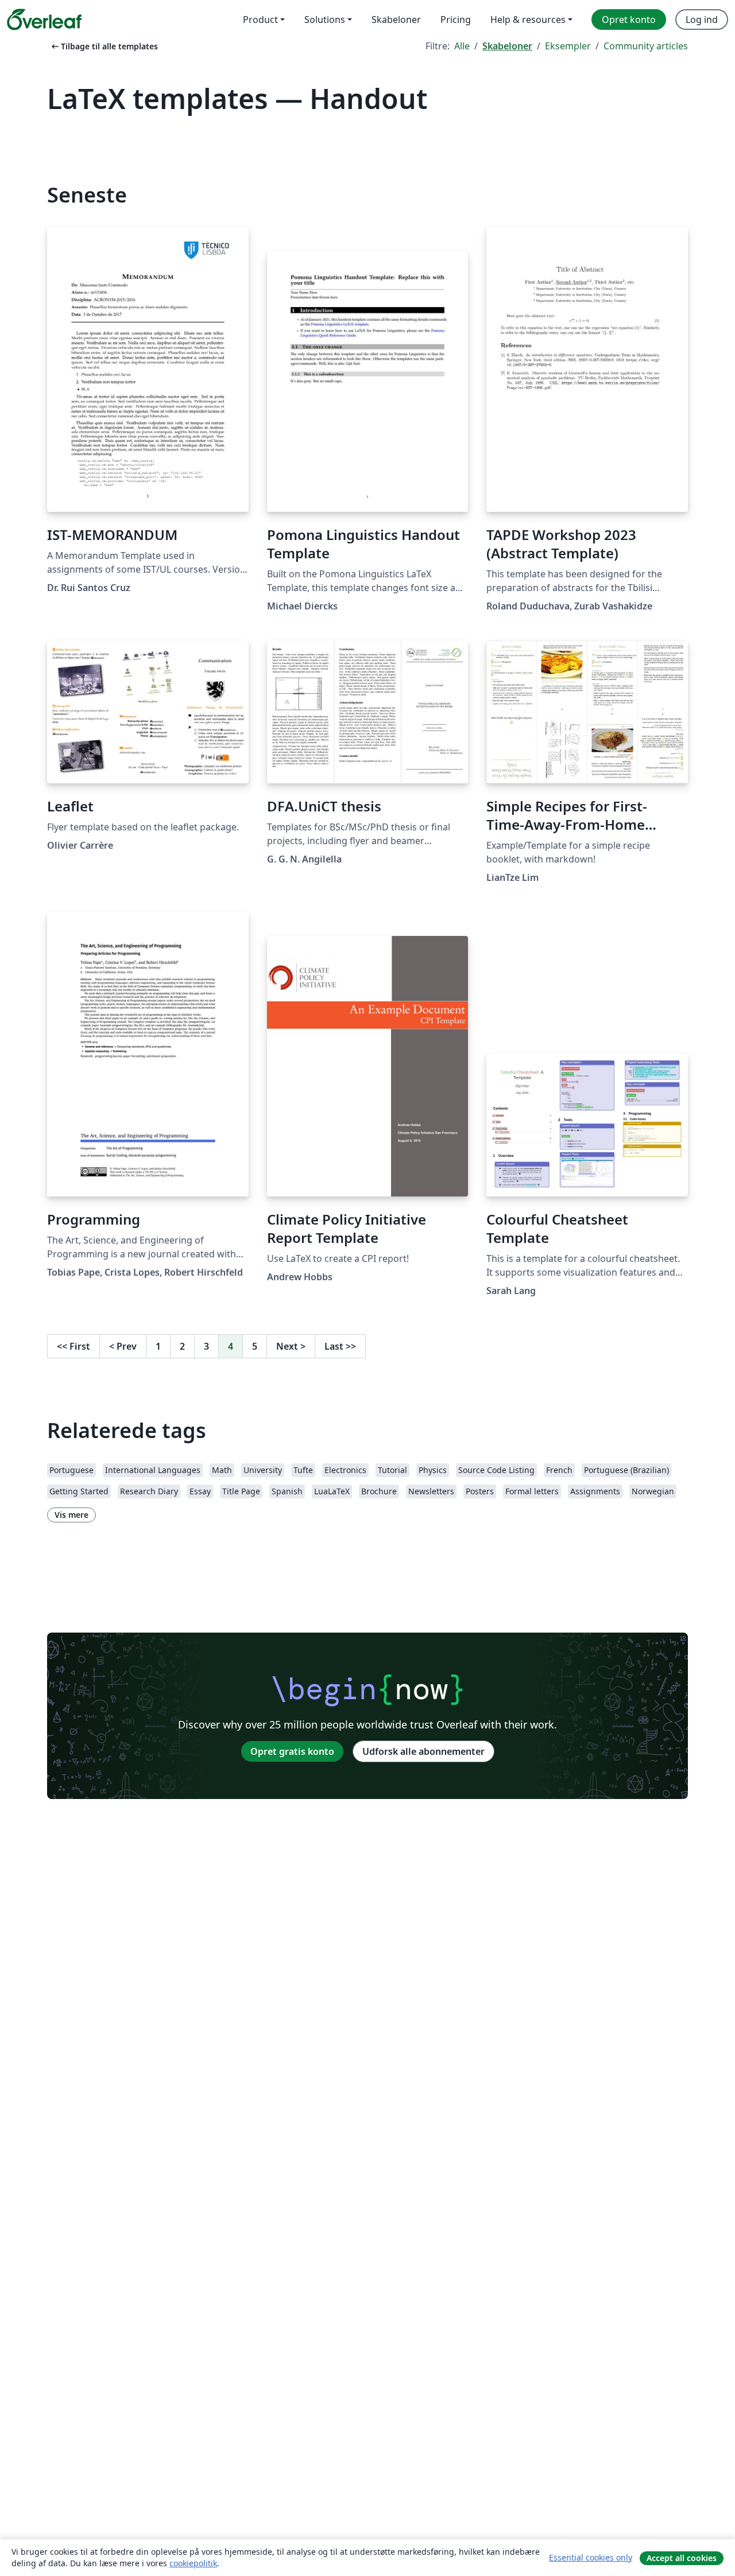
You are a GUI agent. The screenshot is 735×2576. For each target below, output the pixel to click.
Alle (462, 46)
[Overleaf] (44, 20)
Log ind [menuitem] (702, 20)
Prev (123, 1346)
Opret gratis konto (292, 1751)
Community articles (646, 46)
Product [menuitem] (260, 20)
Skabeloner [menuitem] (396, 20)
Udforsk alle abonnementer (423, 1751)
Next (291, 1346)
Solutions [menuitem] (325, 20)
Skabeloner (507, 46)
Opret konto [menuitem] (629, 20)
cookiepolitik (193, 2563)
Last (340, 1346)
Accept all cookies (682, 2558)
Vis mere (71, 1515)
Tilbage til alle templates (104, 46)
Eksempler (568, 46)
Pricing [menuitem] (456, 20)
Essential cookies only (591, 2557)
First (73, 1346)
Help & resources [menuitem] (528, 20)
